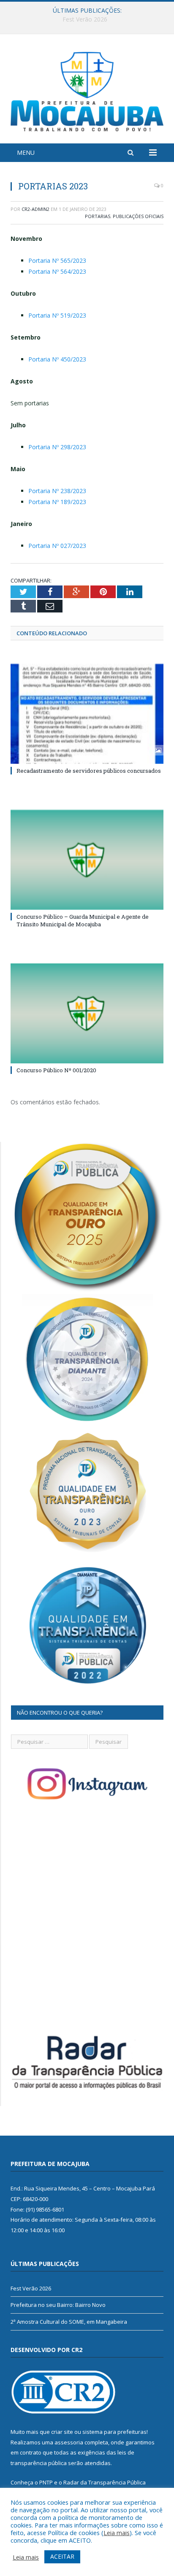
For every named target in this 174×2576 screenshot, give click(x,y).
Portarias (98, 216)
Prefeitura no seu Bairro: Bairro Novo (85, 19)
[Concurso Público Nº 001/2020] (87, 1013)
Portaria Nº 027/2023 (57, 546)
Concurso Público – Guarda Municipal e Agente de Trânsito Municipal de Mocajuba (83, 920)
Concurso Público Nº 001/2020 (56, 1070)
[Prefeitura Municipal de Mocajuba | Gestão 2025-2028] (87, 90)
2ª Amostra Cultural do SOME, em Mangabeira (69, 2322)
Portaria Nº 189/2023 (57, 502)
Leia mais (117, 2533)
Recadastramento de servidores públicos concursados (89, 771)
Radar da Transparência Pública (105, 2482)
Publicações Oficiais (138, 216)
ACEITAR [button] (62, 2556)
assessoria (69, 2442)
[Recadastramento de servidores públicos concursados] (87, 714)
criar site (62, 2432)
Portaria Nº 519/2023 (57, 315)
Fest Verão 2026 (31, 2288)
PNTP (46, 2482)
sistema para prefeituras (114, 2432)
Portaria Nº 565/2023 (57, 260)
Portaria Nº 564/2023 (57, 271)
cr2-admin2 (35, 209)
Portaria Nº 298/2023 (57, 447)
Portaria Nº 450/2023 (57, 359)
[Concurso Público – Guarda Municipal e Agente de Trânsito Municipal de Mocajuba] (87, 860)
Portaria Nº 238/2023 (57, 491)
